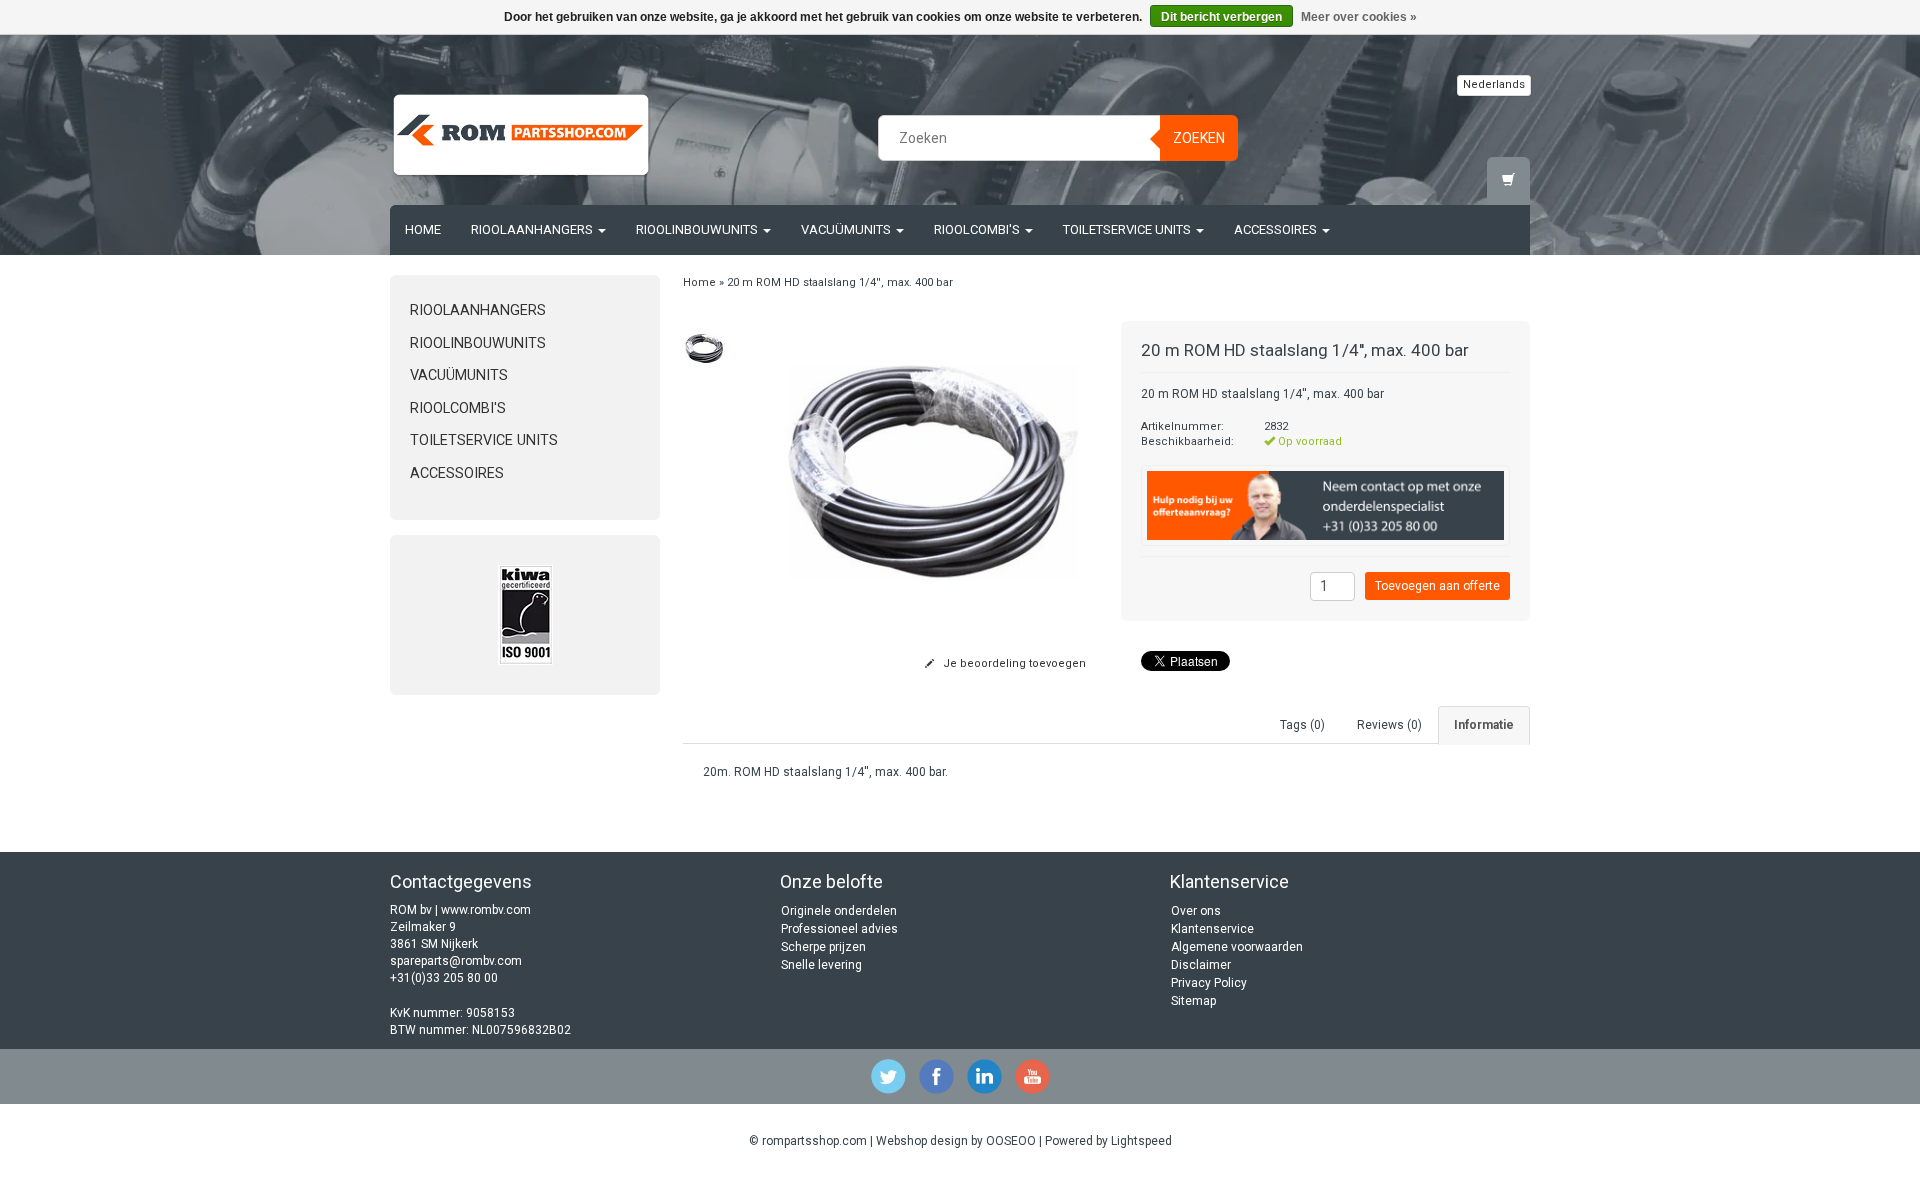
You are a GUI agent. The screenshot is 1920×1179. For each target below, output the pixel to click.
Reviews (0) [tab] (1389, 725)
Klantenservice (1212, 929)
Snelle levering (821, 965)
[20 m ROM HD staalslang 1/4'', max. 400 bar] (705, 348)
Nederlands (1494, 84)
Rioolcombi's (978, 229)
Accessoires (1277, 229)
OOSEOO (1011, 1141)
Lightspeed (1141, 1141)
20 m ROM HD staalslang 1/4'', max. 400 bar (840, 282)
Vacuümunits (847, 229)
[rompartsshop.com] (521, 135)
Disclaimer (1201, 965)
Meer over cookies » (1359, 17)
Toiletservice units (1128, 229)
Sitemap (1193, 1001)
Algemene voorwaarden (1237, 947)
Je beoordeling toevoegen (1013, 663)
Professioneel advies (839, 929)
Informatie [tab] (1484, 725)
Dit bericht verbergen (1221, 17)
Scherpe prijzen (823, 947)
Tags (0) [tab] (1302, 725)
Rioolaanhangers (533, 229)
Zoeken (1199, 138)
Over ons (1196, 911)
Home (423, 229)
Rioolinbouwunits (698, 229)
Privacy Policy (1209, 983)
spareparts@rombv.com (456, 961)
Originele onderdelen (839, 911)
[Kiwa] (525, 615)
